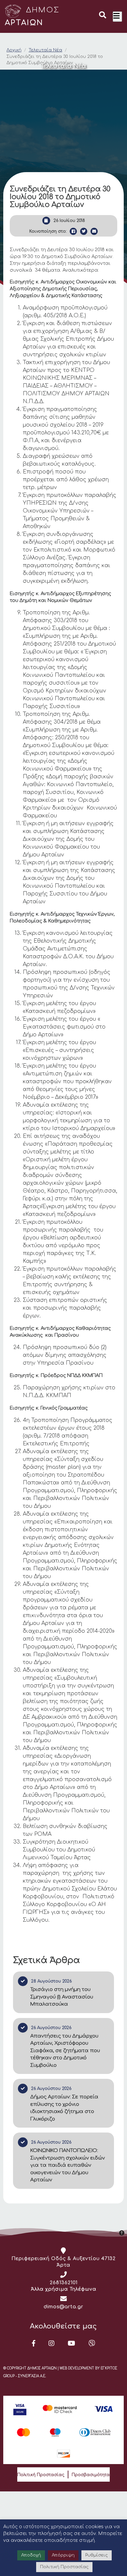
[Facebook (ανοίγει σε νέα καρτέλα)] (34, 2343)
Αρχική (14, 50)
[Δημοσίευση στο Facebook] (73, 231)
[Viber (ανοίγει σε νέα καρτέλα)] (92, 2343)
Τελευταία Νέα (45, 50)
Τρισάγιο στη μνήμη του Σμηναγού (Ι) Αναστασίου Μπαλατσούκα (62, 1997)
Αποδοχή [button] (31, 2555)
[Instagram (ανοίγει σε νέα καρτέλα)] (52, 2343)
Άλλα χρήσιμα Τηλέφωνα (64, 2289)
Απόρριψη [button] (63, 2555)
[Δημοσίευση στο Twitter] (84, 231)
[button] (103, 16)
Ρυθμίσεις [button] (97, 2555)
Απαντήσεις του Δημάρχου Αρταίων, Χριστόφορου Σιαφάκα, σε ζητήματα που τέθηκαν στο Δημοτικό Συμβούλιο (65, 2051)
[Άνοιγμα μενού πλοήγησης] (117, 17)
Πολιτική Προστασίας (41, 2475)
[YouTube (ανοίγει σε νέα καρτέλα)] (72, 2343)
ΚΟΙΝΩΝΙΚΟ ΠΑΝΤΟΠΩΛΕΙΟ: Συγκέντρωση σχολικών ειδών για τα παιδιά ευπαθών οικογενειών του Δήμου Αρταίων (68, 2165)
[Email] (94, 231)
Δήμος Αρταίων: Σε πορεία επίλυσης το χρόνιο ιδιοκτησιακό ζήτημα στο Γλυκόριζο (64, 2108)
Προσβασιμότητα (91, 2475)
